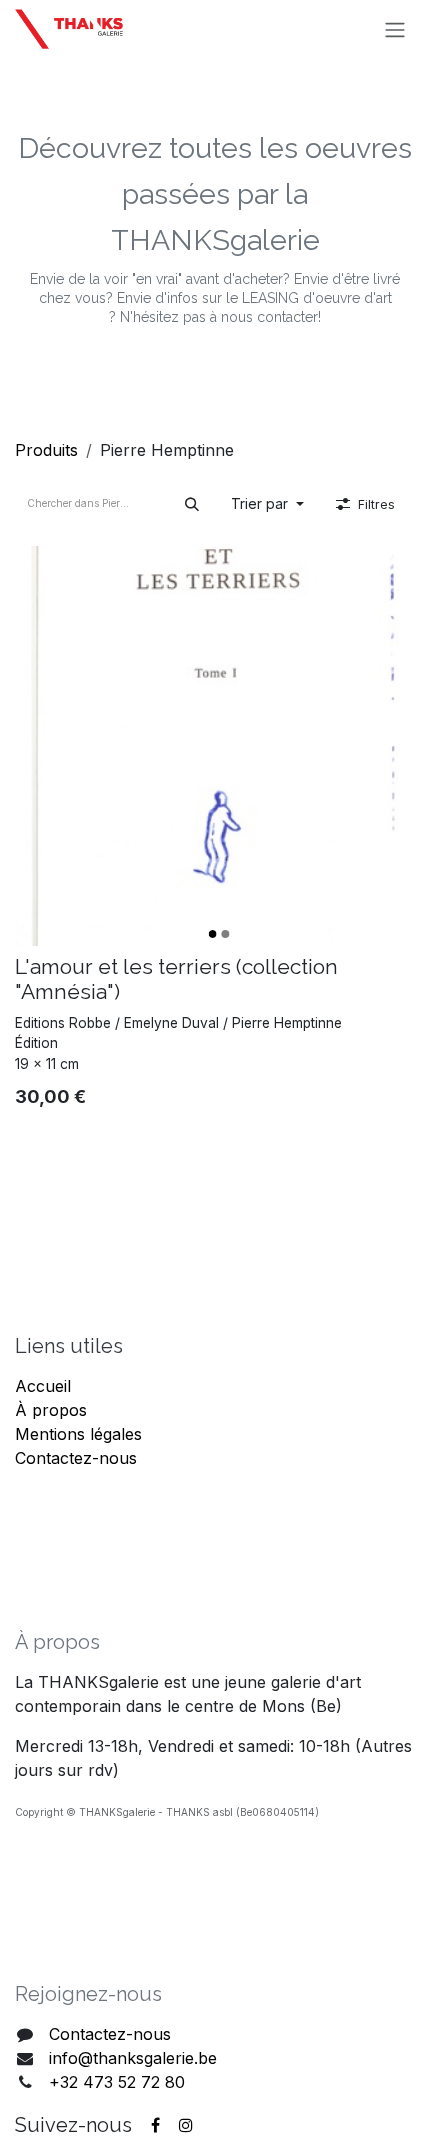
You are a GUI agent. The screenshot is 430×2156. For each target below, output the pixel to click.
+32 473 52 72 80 (117, 2082)
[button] (267, 503)
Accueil (43, 1386)
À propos (51, 1410)
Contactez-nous (76, 1458)
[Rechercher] (192, 503)
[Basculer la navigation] (395, 29)
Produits (46, 450)
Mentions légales (78, 1434)
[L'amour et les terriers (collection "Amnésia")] (215, 746)
